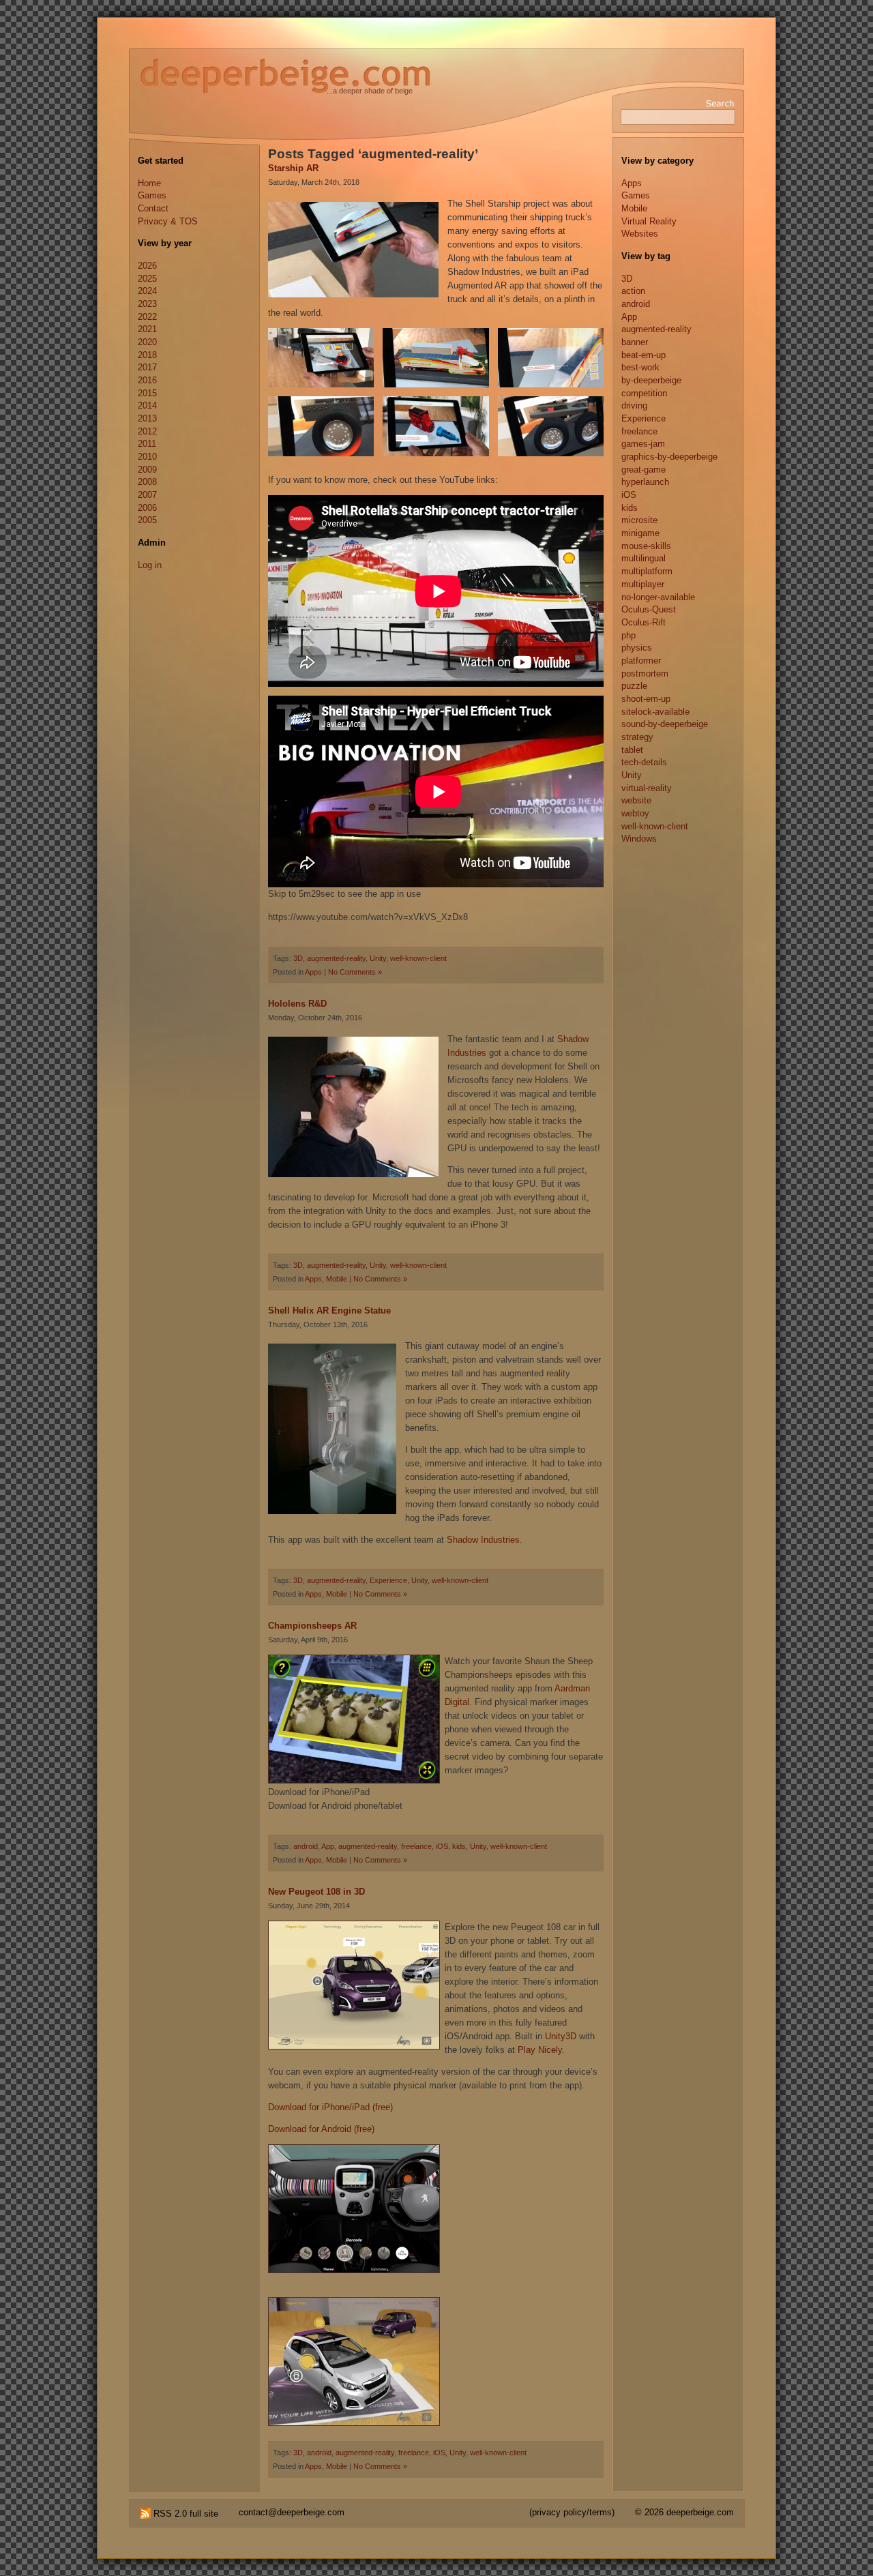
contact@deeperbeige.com (292, 2512)
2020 (147, 342)
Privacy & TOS (168, 221)
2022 (147, 317)
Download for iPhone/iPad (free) (330, 2107)
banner (635, 342)
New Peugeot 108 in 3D (316, 1892)
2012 (147, 431)
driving (634, 405)
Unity (378, 958)
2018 (147, 355)
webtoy (635, 813)
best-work (640, 367)
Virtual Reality (649, 221)
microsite (639, 520)
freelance (416, 1846)
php (628, 635)
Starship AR (293, 168)
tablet (632, 750)
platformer (641, 661)
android (306, 1846)
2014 (147, 405)
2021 (147, 329)
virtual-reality (647, 788)
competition (644, 393)
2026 (147, 266)
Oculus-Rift (643, 622)
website (636, 800)
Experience (388, 1580)
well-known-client (418, 958)
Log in (150, 565)
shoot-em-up (646, 699)
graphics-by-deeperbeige (669, 457)
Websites (640, 234)
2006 (147, 508)
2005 (147, 520)
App (328, 1846)
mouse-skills (646, 546)
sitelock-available (655, 712)
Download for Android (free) (321, 2129)
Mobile (337, 1279)
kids (459, 1846)
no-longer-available (658, 597)
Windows (639, 839)
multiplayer (643, 584)
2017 (147, 367)
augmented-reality (336, 958)
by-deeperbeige (651, 380)
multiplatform (647, 571)
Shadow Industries (483, 1540)
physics (637, 648)
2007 (147, 495)
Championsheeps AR (312, 1626)
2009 (147, 470)
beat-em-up (643, 355)
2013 (147, 418)
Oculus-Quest (649, 609)
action (633, 291)
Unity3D (562, 2036)
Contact (153, 208)
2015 (147, 393)
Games (152, 195)
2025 (147, 279)
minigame (640, 533)
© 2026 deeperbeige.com (684, 2512)
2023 (147, 304)
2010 (147, 457)
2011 (147, 444)
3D (298, 958)
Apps (313, 972)
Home (149, 183)
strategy (637, 737)
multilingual (643, 558)
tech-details (644, 762)
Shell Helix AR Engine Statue (329, 1311)
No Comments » (355, 972)
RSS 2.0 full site (184, 2514)
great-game (643, 470)
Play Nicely (540, 2050)
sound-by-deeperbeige (665, 724)
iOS (442, 1846)
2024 (147, 291)
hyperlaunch (645, 482)
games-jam (643, 444)
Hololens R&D (297, 1004)
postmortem (645, 673)
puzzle (634, 686)
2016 (147, 380)
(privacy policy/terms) (572, 2512)
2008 (147, 482)
